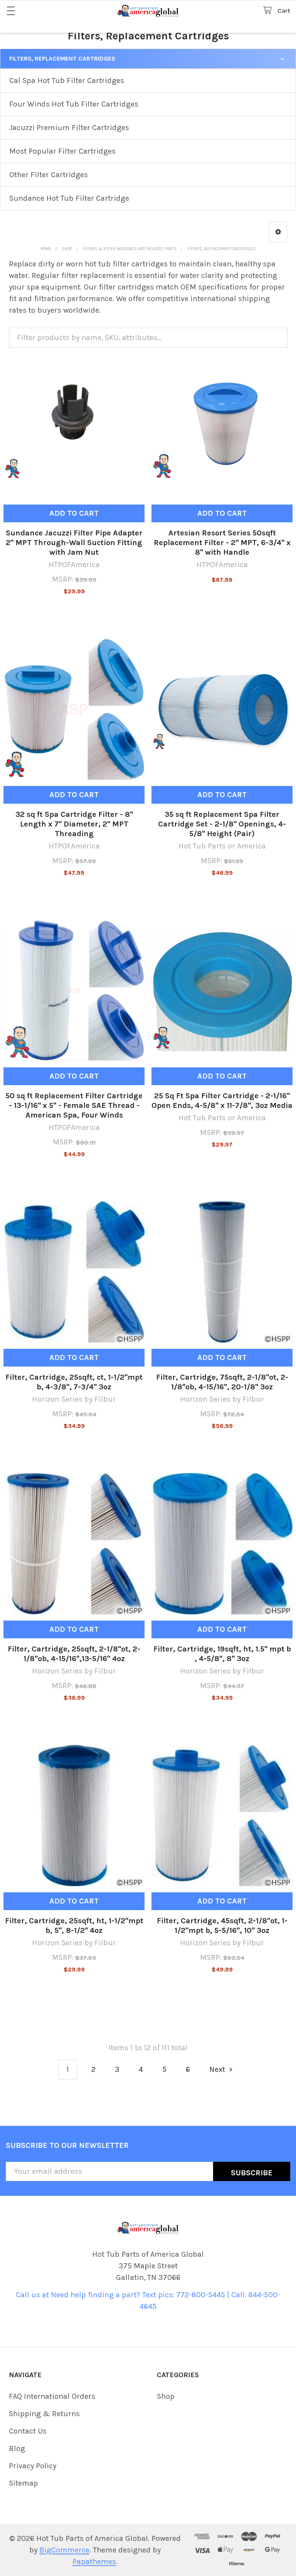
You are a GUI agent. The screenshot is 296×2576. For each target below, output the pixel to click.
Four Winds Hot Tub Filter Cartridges (74, 104)
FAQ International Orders (52, 2396)
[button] (278, 232)
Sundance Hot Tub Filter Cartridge (69, 198)
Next (218, 2069)
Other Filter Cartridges (49, 175)
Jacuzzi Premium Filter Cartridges (69, 128)
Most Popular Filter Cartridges (62, 151)
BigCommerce (64, 2550)
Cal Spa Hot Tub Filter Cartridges (67, 80)
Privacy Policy (33, 2466)
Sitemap (24, 2483)
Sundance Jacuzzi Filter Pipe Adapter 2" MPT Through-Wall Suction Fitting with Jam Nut (74, 543)
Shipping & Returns (44, 2414)
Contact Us (28, 2431)
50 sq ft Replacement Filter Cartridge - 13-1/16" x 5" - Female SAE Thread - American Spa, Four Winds (74, 1105)
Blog (17, 2448)
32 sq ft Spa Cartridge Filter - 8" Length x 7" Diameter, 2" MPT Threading (74, 824)
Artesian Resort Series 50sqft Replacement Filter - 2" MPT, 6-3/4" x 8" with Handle (222, 543)
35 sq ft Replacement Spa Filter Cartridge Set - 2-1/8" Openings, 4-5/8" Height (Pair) (222, 824)
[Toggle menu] (11, 11)
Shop (166, 2396)
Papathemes (94, 2562)
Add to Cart (74, 513)
